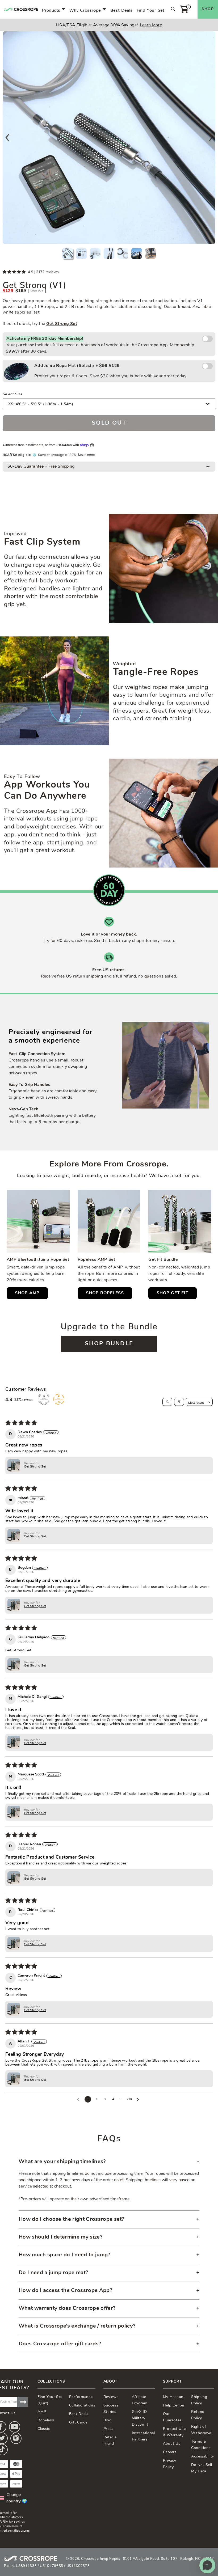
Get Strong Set (62, 324)
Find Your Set (151, 9)
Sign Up (23, 2402)
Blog (108, 2420)
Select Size (13, 393)
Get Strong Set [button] (35, 1467)
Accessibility (203, 2457)
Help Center (174, 2406)
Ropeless (46, 2420)
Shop (208, 9)
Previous (7, 138)
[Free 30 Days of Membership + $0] (207, 339)
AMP (42, 2412)
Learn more (86, 455)
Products (51, 9)
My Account (174, 2397)
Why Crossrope (85, 9)
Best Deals (121, 9)
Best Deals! (79, 2414)
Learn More (151, 25)
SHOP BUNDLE (109, 1344)
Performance (81, 2397)
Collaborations (82, 2406)
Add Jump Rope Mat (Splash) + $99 (111, 371)
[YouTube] (15, 2427)
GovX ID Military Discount (140, 2418)
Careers (170, 2452)
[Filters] (179, 1402)
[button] (15, 272)
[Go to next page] (139, 2099)
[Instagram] (16, 2438)
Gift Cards (78, 2423)
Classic (44, 2429)
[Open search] (167, 1402)
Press (109, 2429)
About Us (172, 2444)
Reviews (111, 2397)
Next (211, 138)
